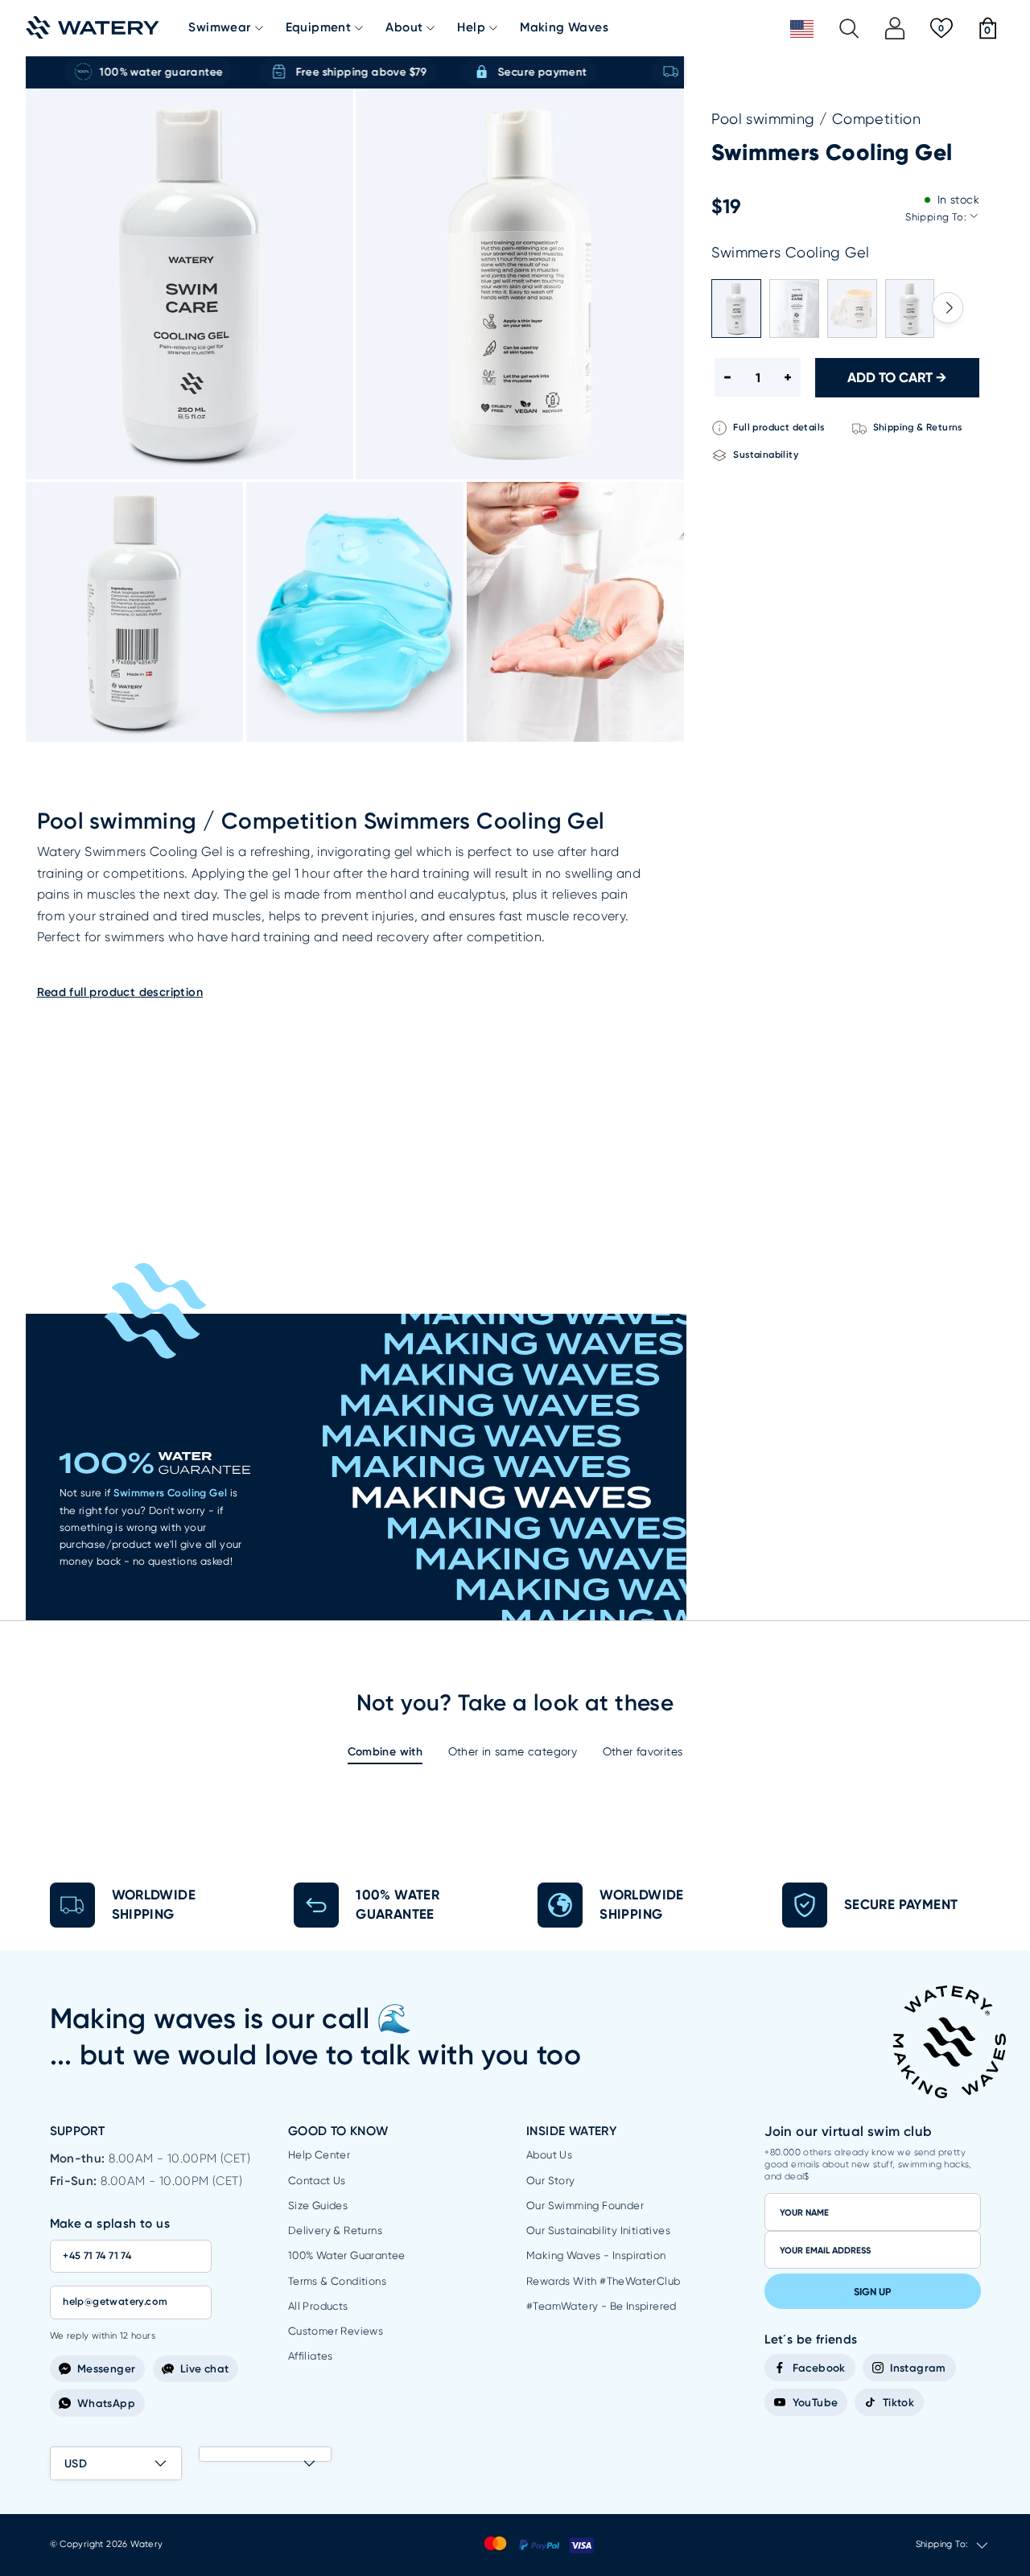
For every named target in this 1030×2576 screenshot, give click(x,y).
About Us (549, 2155)
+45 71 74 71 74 (97, 2255)
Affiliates (311, 2356)
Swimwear (219, 28)
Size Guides (318, 2206)
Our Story (551, 2181)
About (404, 28)
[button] (948, 308)
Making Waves (564, 28)
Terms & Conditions (337, 2281)
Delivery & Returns (335, 2230)
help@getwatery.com (115, 2301)
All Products (318, 2306)
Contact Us (317, 2181)
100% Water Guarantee (347, 2255)
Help (471, 28)
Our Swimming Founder (585, 2206)
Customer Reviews (336, 2331)
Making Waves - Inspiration (596, 2255)
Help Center (319, 2155)
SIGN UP (872, 2292)
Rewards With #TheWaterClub (603, 2281)
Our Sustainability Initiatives (598, 2230)
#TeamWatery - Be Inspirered (602, 2306)
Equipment (319, 28)
